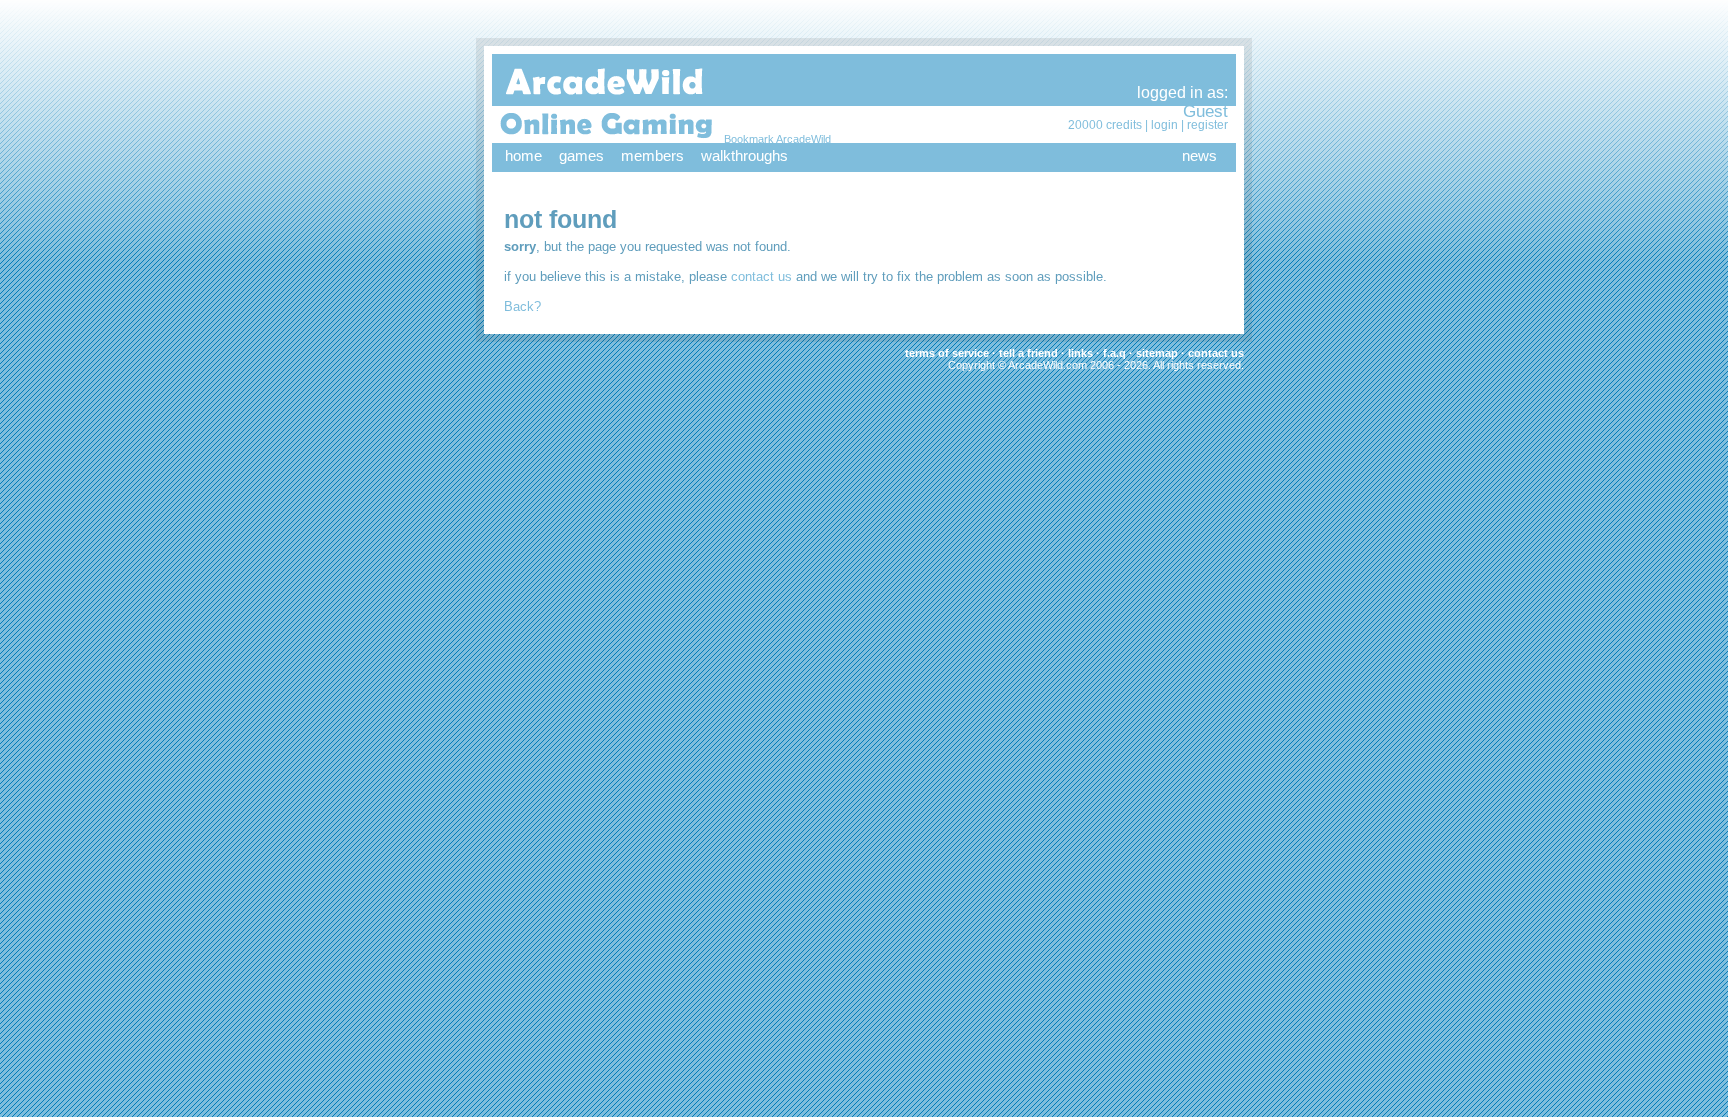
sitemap (1157, 353)
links (1080, 353)
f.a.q (1114, 353)
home (523, 155)
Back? (522, 306)
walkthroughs (744, 155)
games (581, 155)
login (1164, 125)
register (1207, 125)
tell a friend (1028, 353)
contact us (761, 276)
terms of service (947, 353)
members (652, 155)
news (1199, 155)
